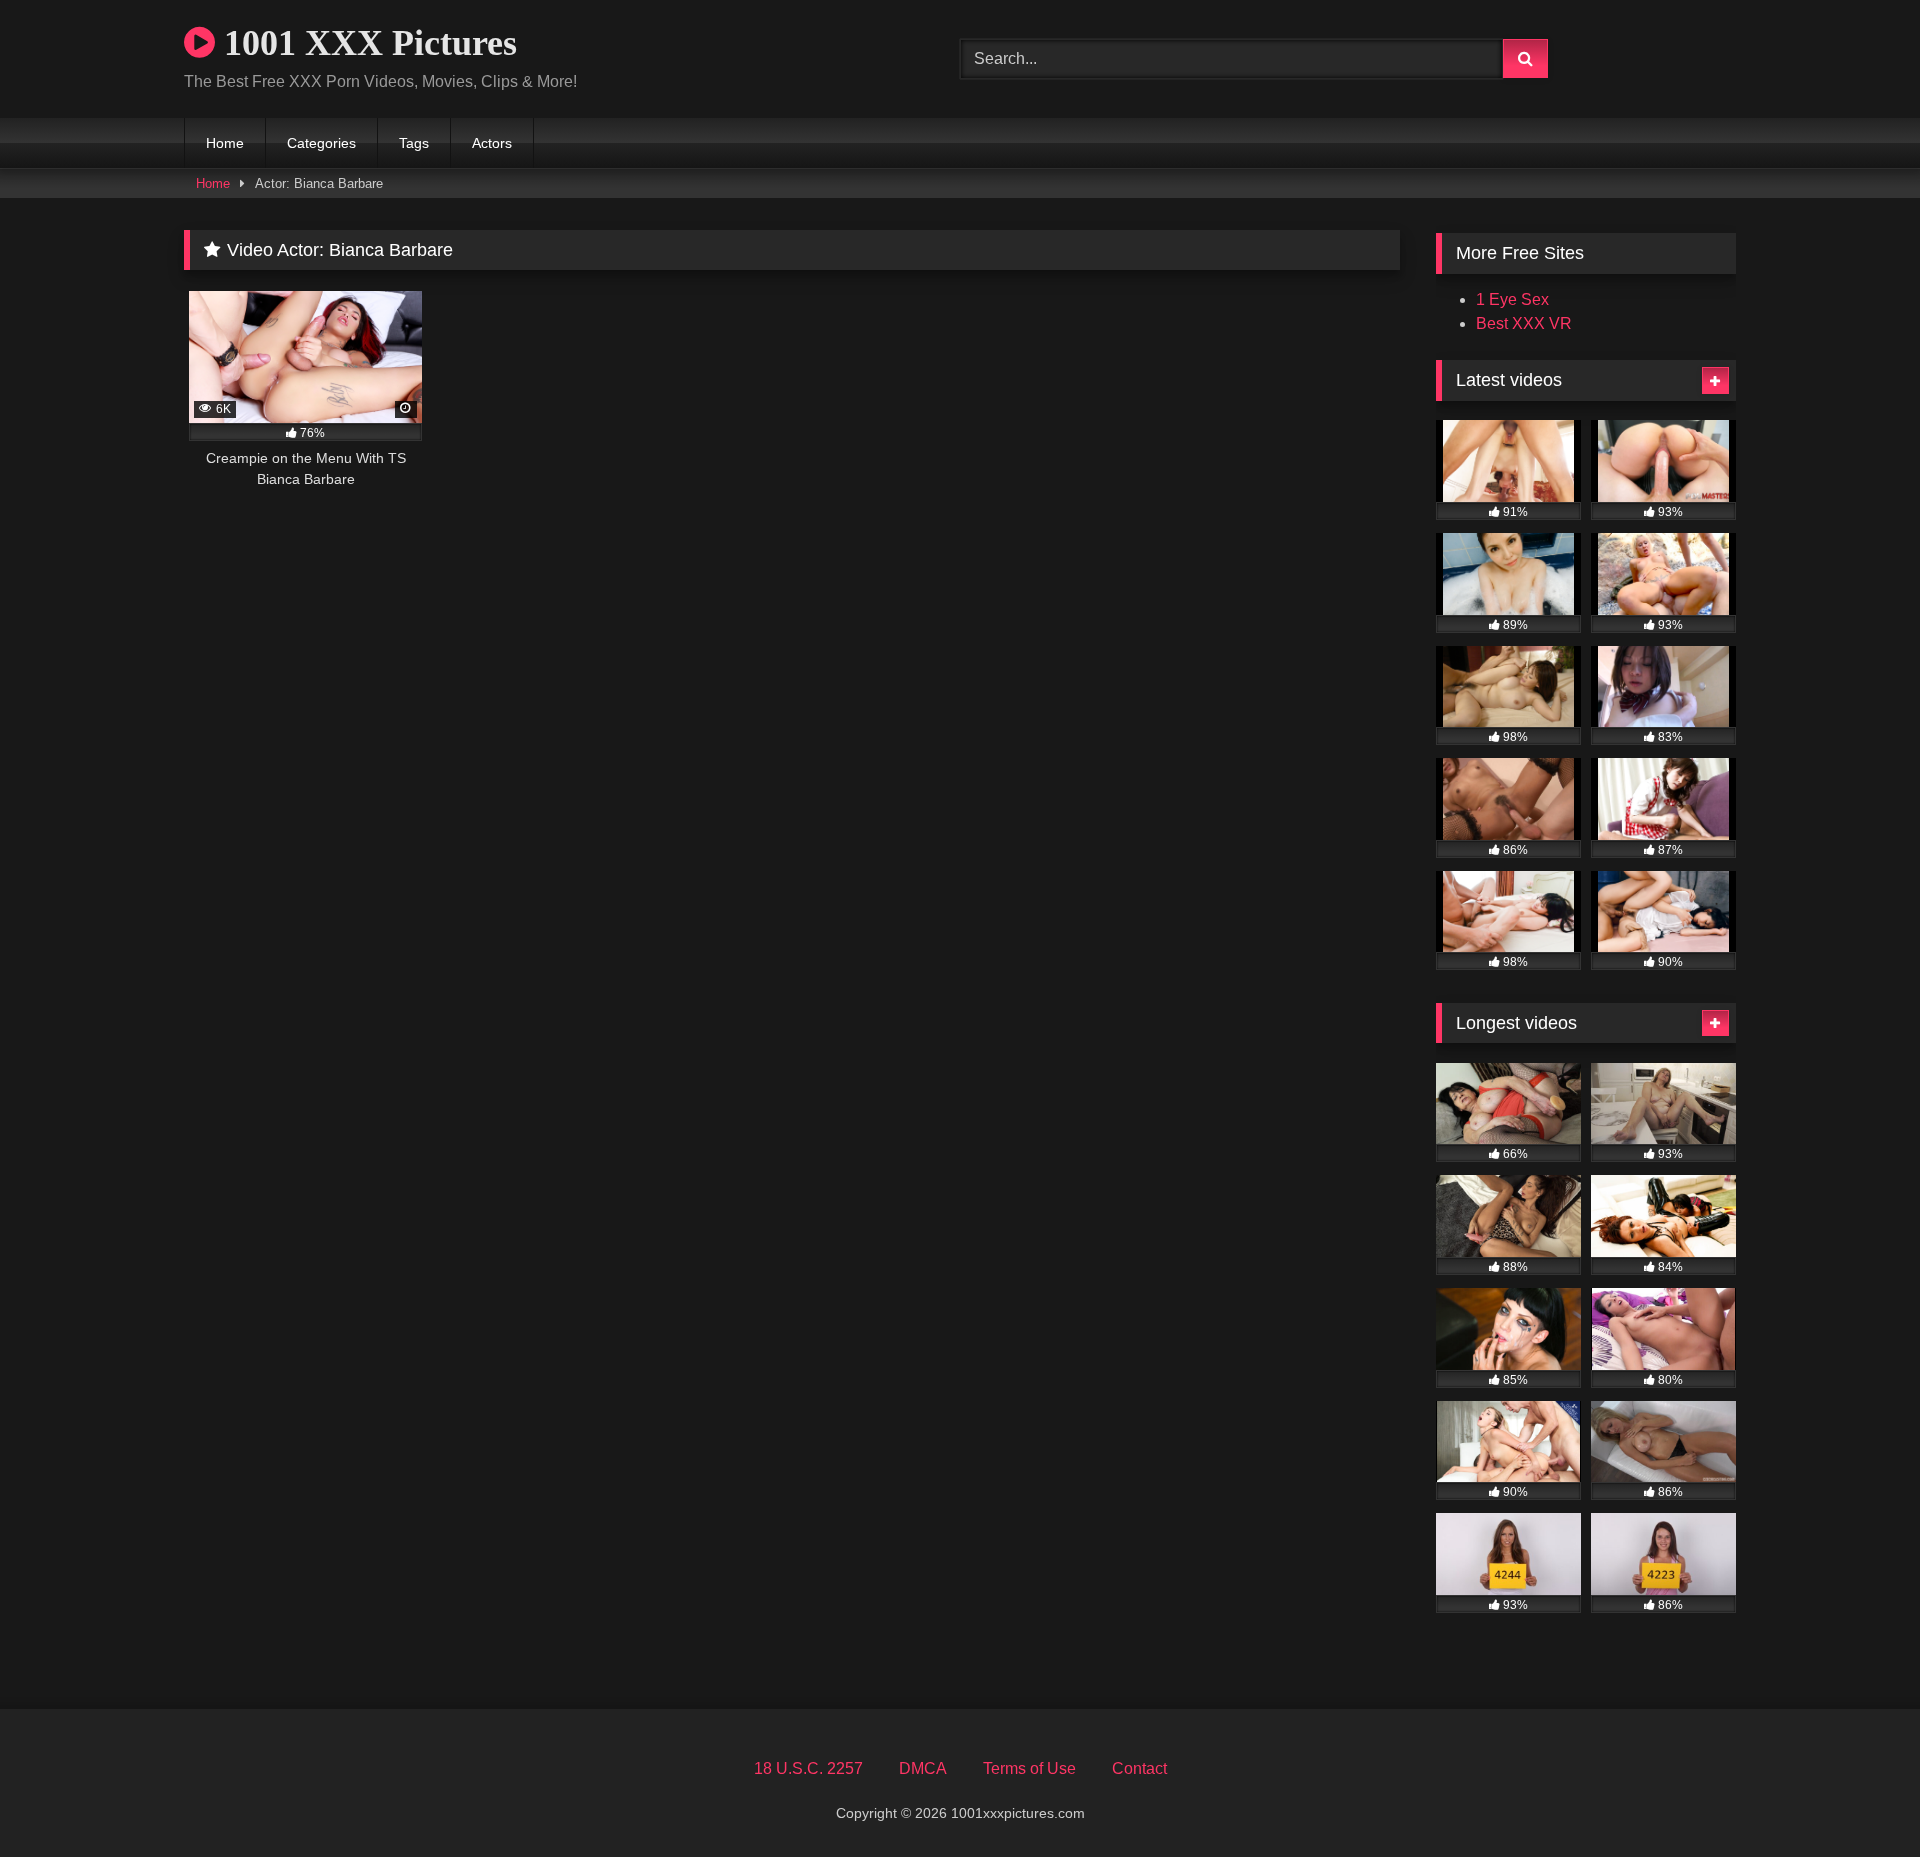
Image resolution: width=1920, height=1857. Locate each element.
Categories (321, 143)
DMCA (923, 1768)
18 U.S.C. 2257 (808, 1768)
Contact (1139, 1768)
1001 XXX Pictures (366, 43)
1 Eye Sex (1512, 299)
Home (225, 143)
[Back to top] (1858, 1797)
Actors (492, 143)
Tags (414, 143)
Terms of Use (1029, 1768)
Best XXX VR (1524, 323)
